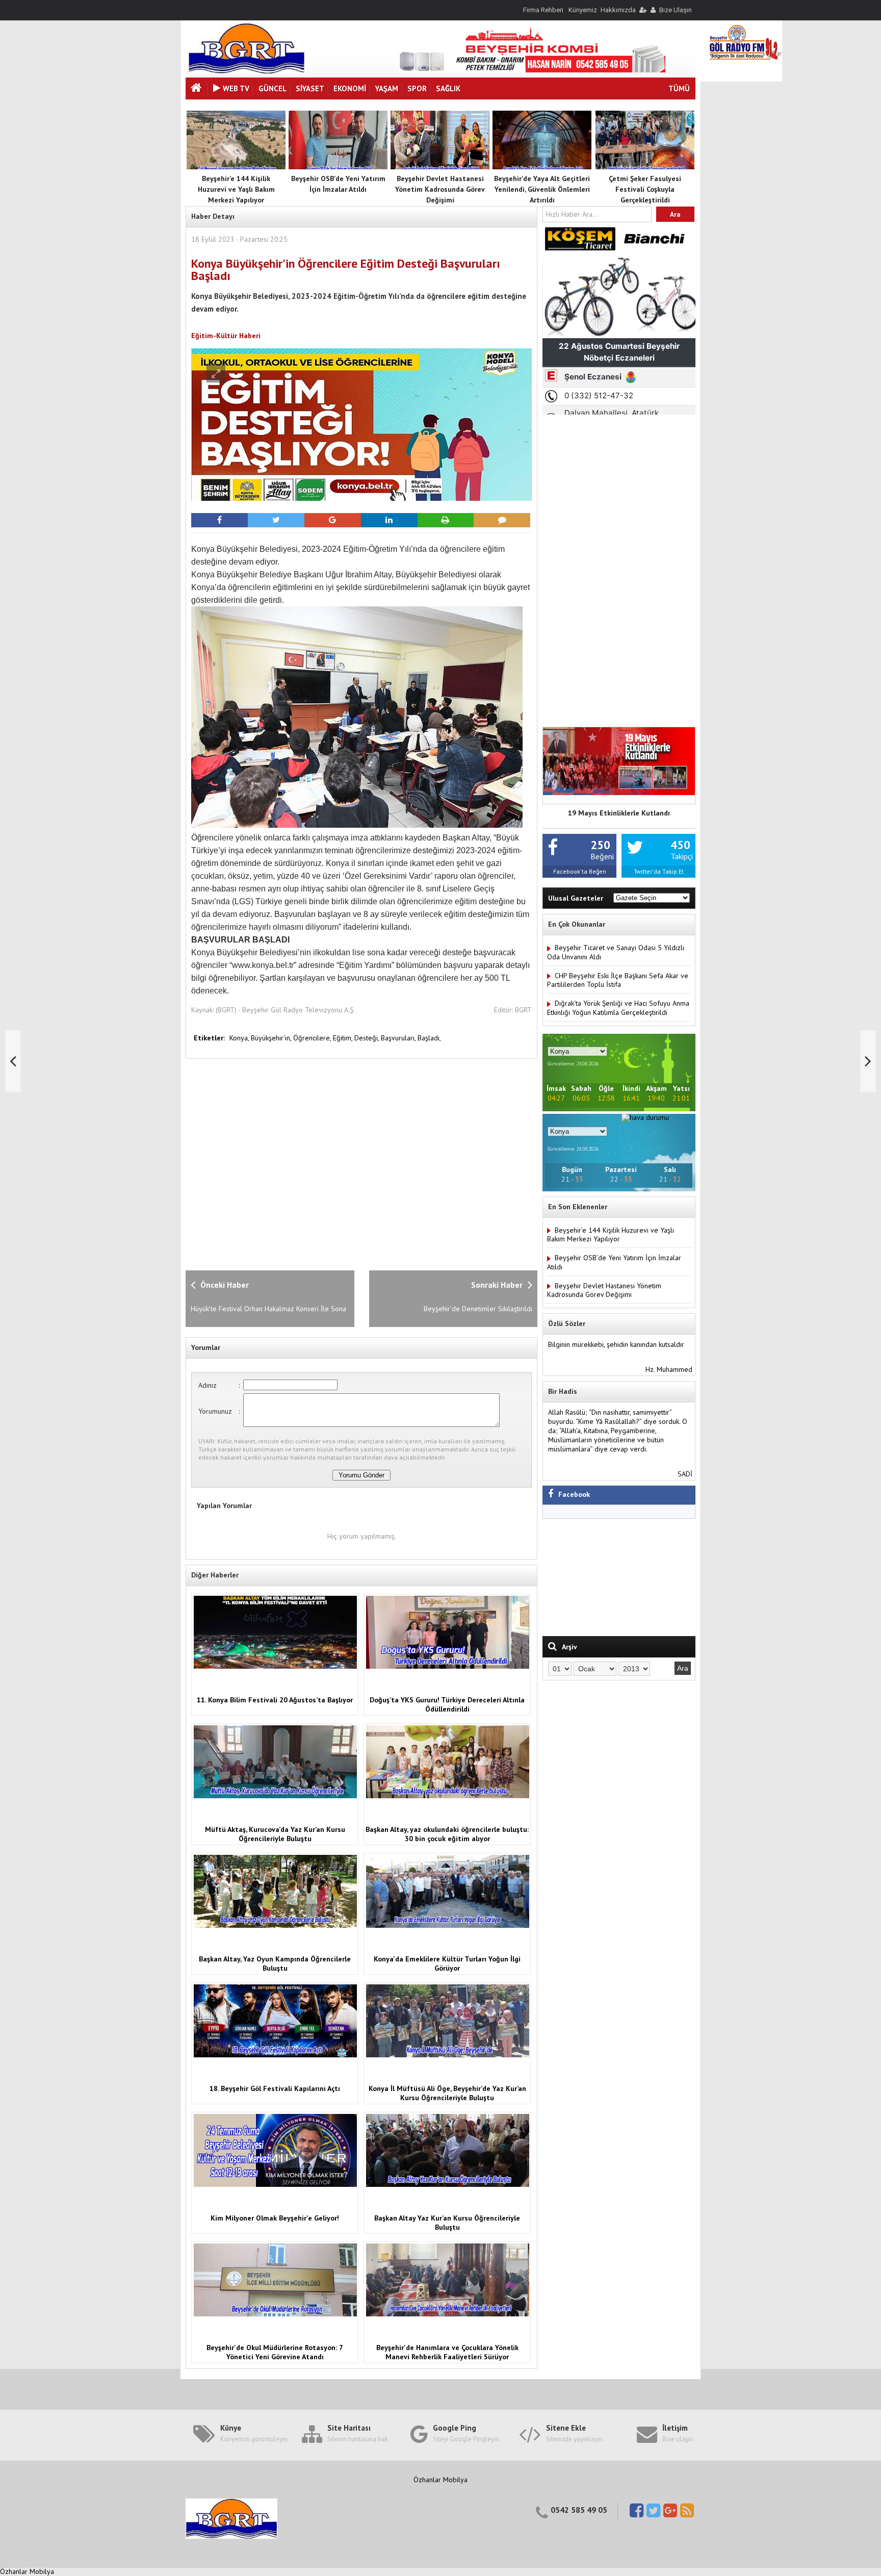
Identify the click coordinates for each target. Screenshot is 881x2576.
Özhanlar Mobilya (440, 2480)
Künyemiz (583, 10)
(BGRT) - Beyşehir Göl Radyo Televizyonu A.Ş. (285, 1010)
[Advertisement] (351, 1163)
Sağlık (448, 88)
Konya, (240, 1038)
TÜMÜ (679, 88)
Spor (417, 88)
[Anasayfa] (197, 89)
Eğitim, (344, 1038)
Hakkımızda (618, 10)
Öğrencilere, (313, 1038)
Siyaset (310, 88)
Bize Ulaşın (676, 10)
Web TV (236, 88)
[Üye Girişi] (642, 10)
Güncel (273, 88)
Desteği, (368, 1038)
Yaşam (387, 88)
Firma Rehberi (543, 10)
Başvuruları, (399, 1038)
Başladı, (429, 1038)
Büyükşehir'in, (272, 1038)
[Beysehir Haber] (247, 71)
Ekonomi (350, 88)
